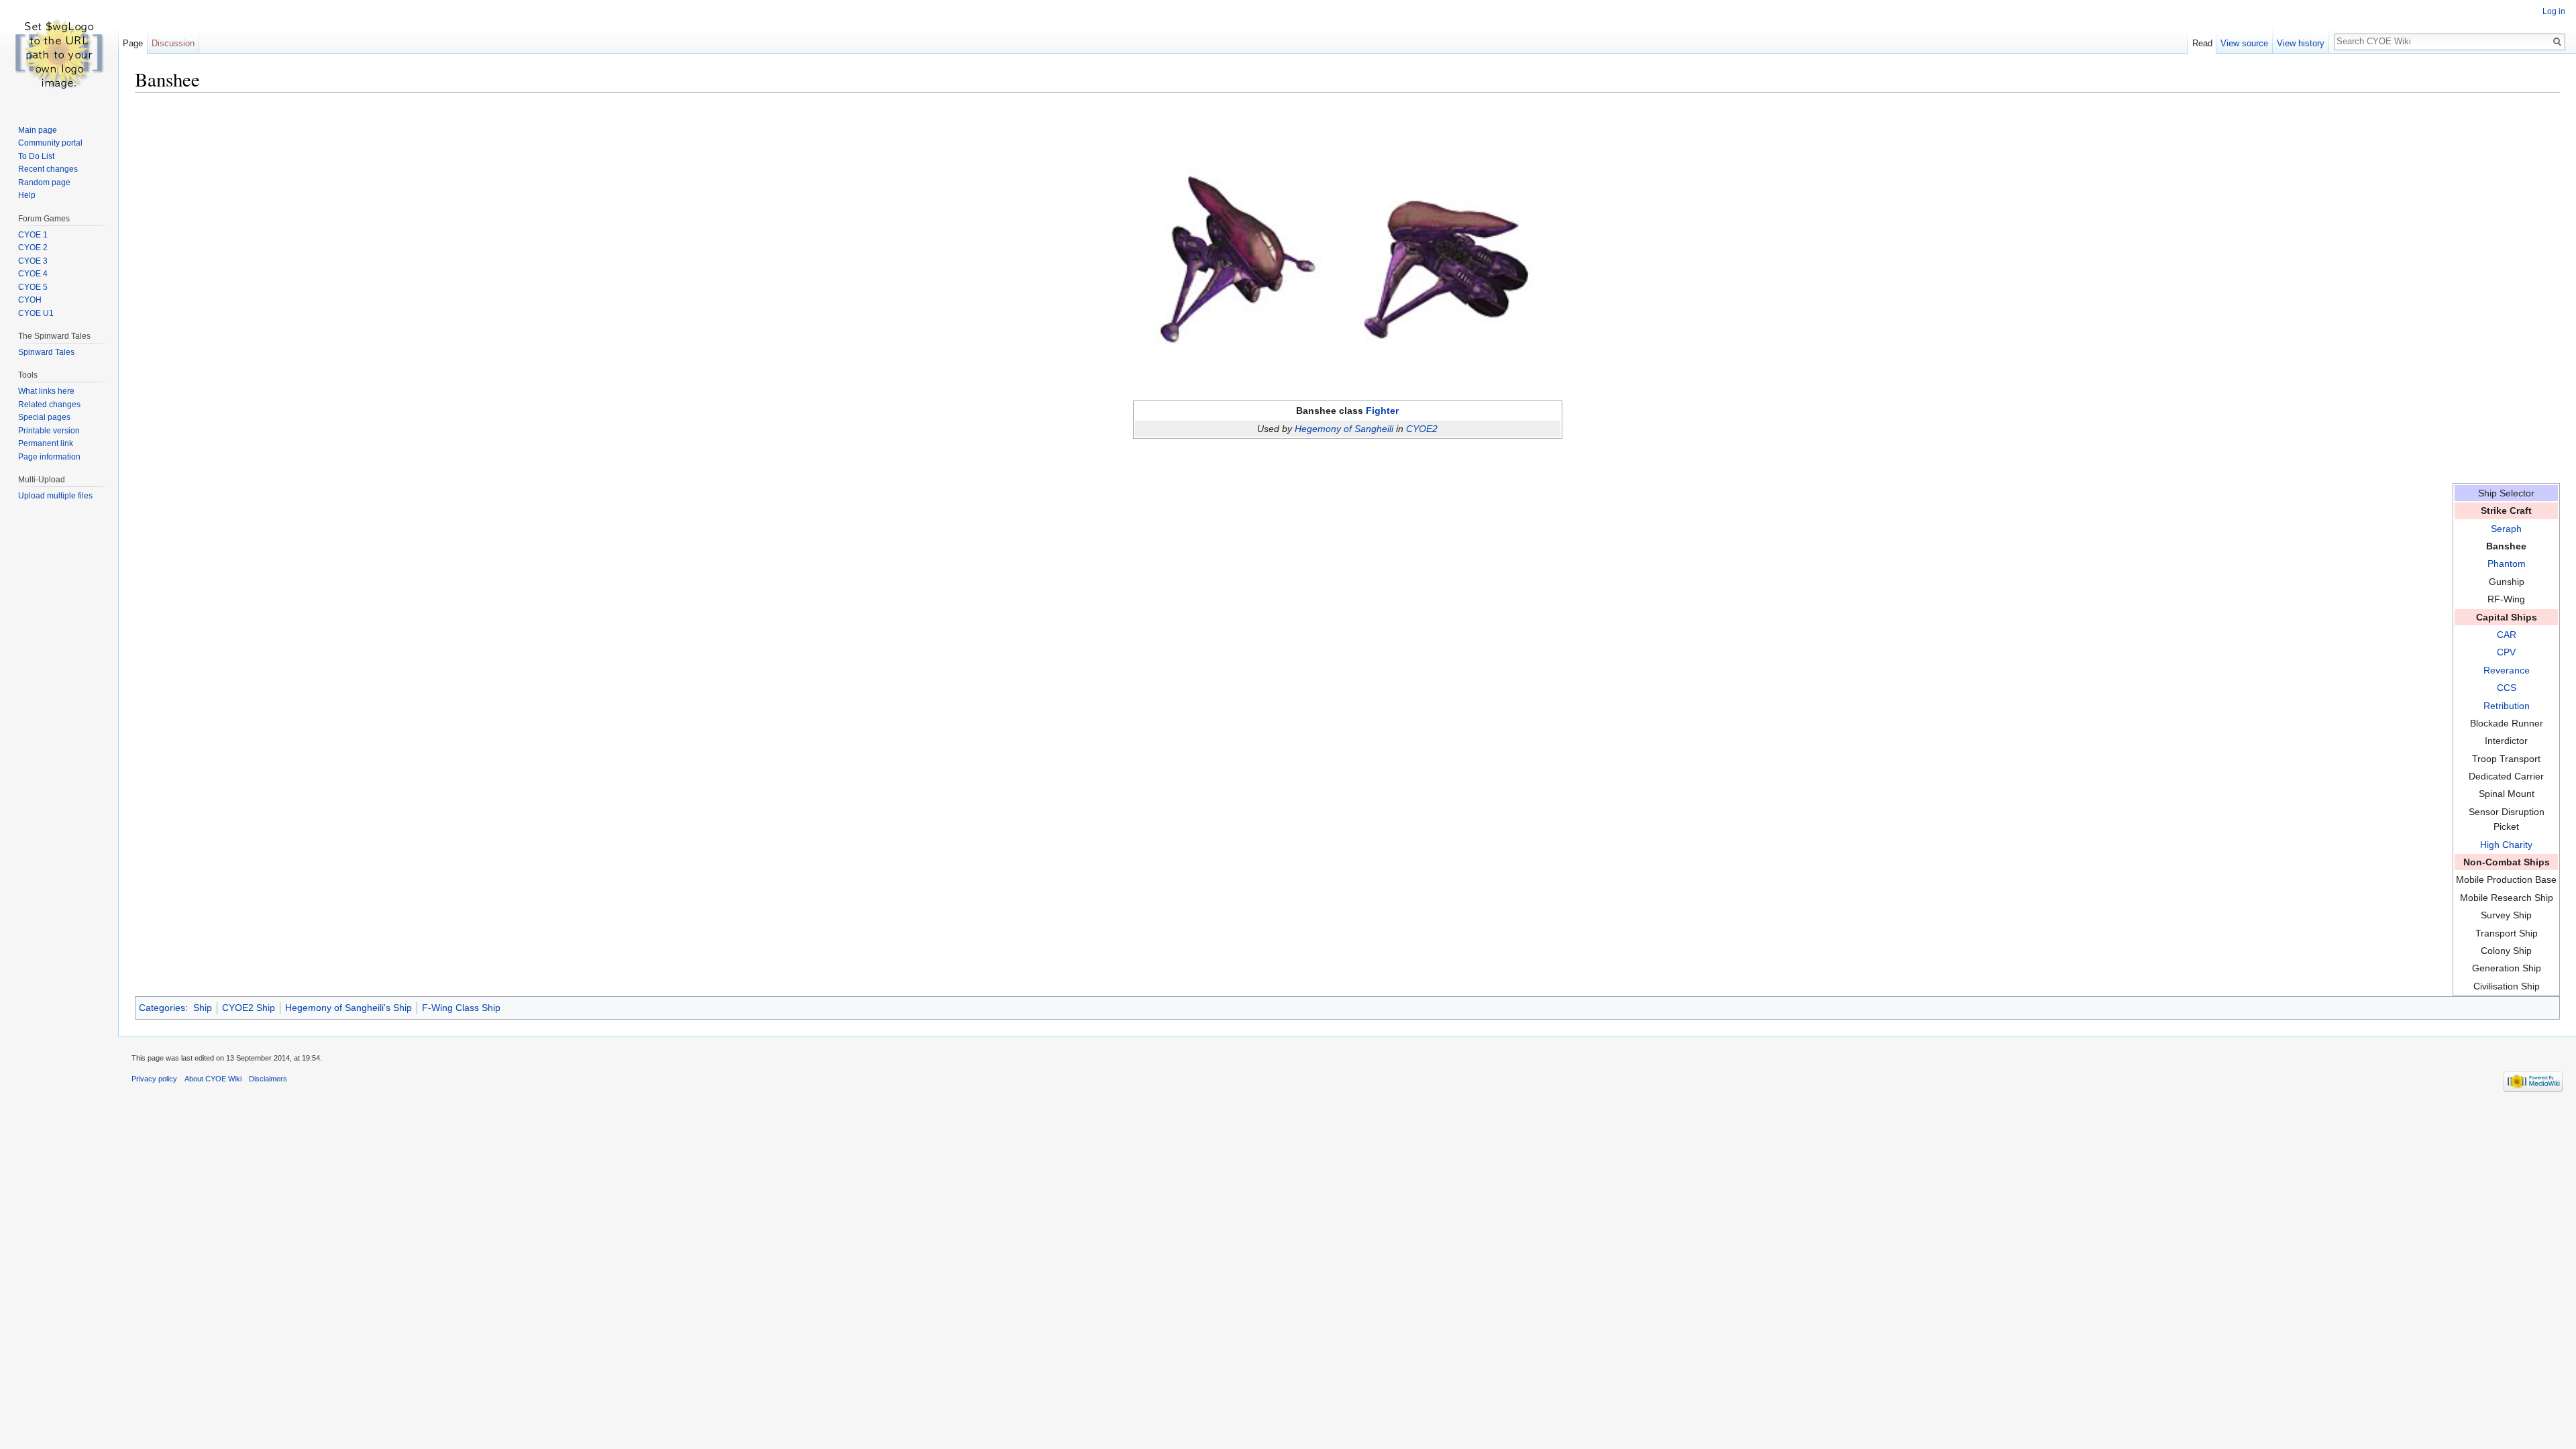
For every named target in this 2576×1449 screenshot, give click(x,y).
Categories (162, 1008)
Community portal (50, 143)
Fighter (1382, 411)
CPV (2506, 652)
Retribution (2507, 706)
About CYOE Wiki (213, 1079)
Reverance (2507, 670)
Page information (49, 457)
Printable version (49, 431)
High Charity (2506, 845)
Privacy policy (154, 1079)
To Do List (36, 156)
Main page (38, 130)
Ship (203, 1008)
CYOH (30, 300)
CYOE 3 (33, 261)
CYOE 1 (33, 235)
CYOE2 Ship (249, 1008)
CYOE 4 (33, 274)
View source (2244, 43)
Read (2202, 43)
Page (133, 43)
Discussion (173, 43)
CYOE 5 (33, 287)
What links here (46, 391)
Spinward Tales (46, 352)
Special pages (44, 417)
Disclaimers (268, 1079)
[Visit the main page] (59, 54)
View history (2301, 43)
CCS (2507, 688)
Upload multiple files (55, 496)
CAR (2507, 635)
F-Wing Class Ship (461, 1008)
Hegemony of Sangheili (1344, 429)
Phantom (2507, 563)
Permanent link (46, 443)
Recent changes (48, 169)
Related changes (49, 405)
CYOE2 (1422, 429)
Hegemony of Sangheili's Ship (348, 1008)
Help (27, 195)
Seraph (2506, 529)
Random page (44, 182)
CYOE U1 (36, 313)
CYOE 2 (33, 248)
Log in (2554, 11)
